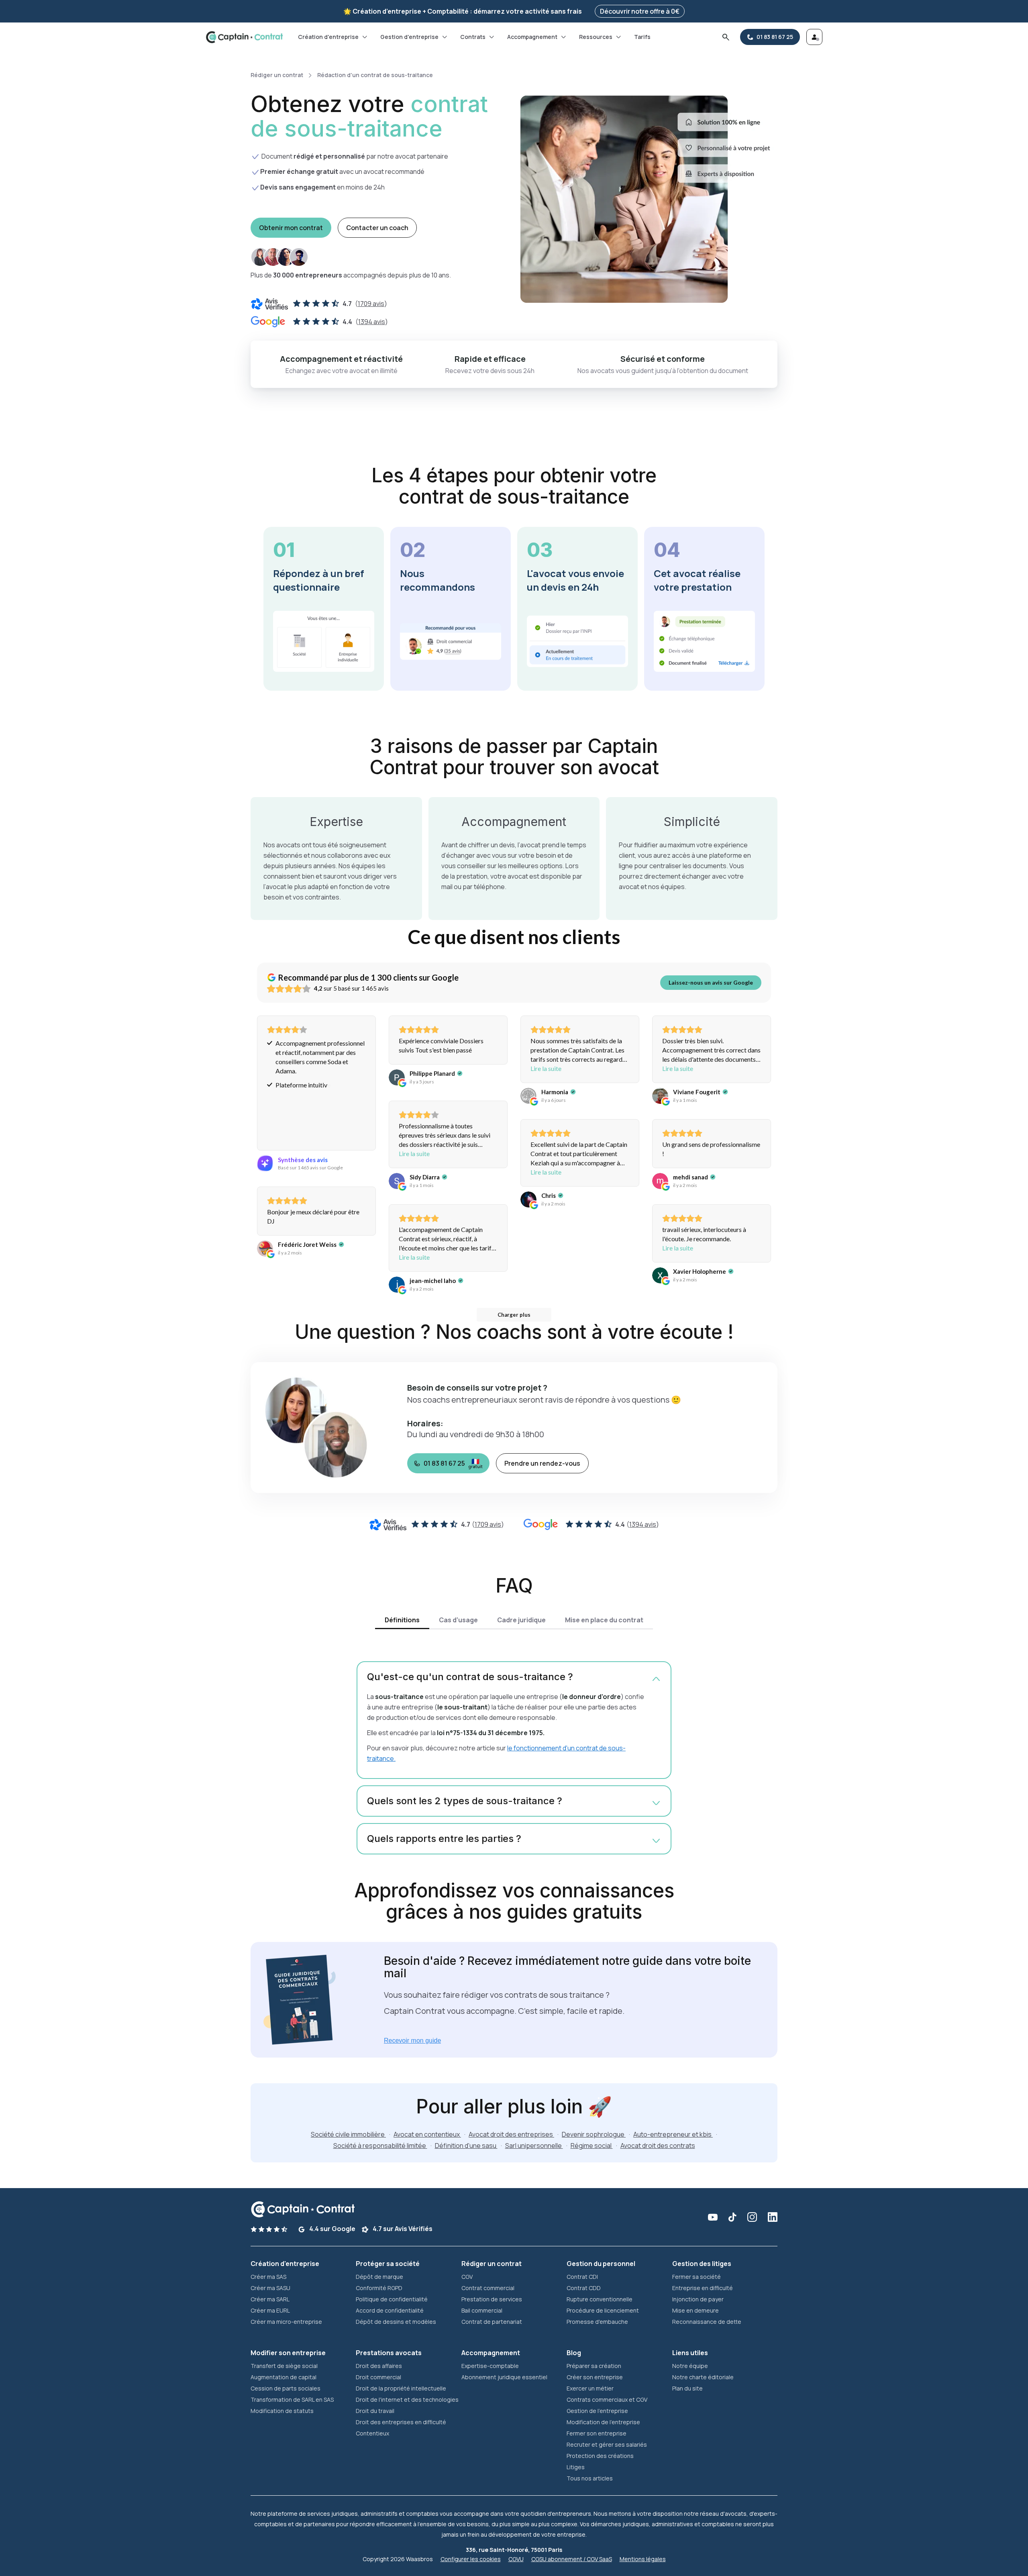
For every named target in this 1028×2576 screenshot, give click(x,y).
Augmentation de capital (284, 2377)
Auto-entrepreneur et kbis (673, 2134)
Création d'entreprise (328, 37)
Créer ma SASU (270, 2288)
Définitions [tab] (402, 1620)
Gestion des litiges (702, 2264)
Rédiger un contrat (277, 75)
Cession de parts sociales (286, 2388)
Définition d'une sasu (466, 2146)
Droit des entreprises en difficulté (401, 2422)
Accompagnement (532, 37)
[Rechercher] (726, 37)
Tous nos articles (590, 2478)
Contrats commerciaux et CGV (607, 2400)
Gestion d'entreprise (409, 37)
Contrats (473, 37)
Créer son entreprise (595, 2377)
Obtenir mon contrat (291, 228)
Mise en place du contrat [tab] (604, 1620)
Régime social (592, 2146)
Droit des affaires (379, 2366)
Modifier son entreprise (288, 2353)
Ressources (596, 37)
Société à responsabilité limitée (380, 2146)
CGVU (516, 2559)
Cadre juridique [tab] (521, 1620)
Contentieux (372, 2433)
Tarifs (642, 37)
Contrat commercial (488, 2288)
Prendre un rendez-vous (542, 1463)
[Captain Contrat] (244, 37)
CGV (467, 2277)
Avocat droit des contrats (658, 2146)
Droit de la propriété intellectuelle (401, 2388)
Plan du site (687, 2388)
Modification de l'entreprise (603, 2422)
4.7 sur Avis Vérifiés (402, 2229)
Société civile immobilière (348, 2134)
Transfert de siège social (284, 2366)
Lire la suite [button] (546, 1068)
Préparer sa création (594, 2366)
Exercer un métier (590, 2388)
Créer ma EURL (270, 2310)
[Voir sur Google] (397, 1077)
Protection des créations (600, 2456)
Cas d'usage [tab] (458, 1620)
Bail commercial (482, 2310)
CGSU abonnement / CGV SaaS (572, 2559)
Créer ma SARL (270, 2299)
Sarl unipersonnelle (534, 2146)
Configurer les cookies (471, 2559)
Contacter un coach (377, 228)
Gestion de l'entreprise (597, 2411)
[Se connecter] (814, 37)
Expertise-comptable (490, 2366)
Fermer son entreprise (597, 2433)
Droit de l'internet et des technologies (407, 2400)
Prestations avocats (389, 2353)
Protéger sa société (388, 2264)
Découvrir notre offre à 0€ (640, 11)
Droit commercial (378, 2377)
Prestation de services (492, 2299)
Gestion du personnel (601, 2264)
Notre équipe (690, 2366)
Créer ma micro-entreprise (286, 2322)
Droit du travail (375, 2411)
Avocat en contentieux (427, 2134)
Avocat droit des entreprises (511, 2134)
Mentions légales (643, 2559)
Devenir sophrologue (594, 2134)
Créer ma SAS (268, 2277)
